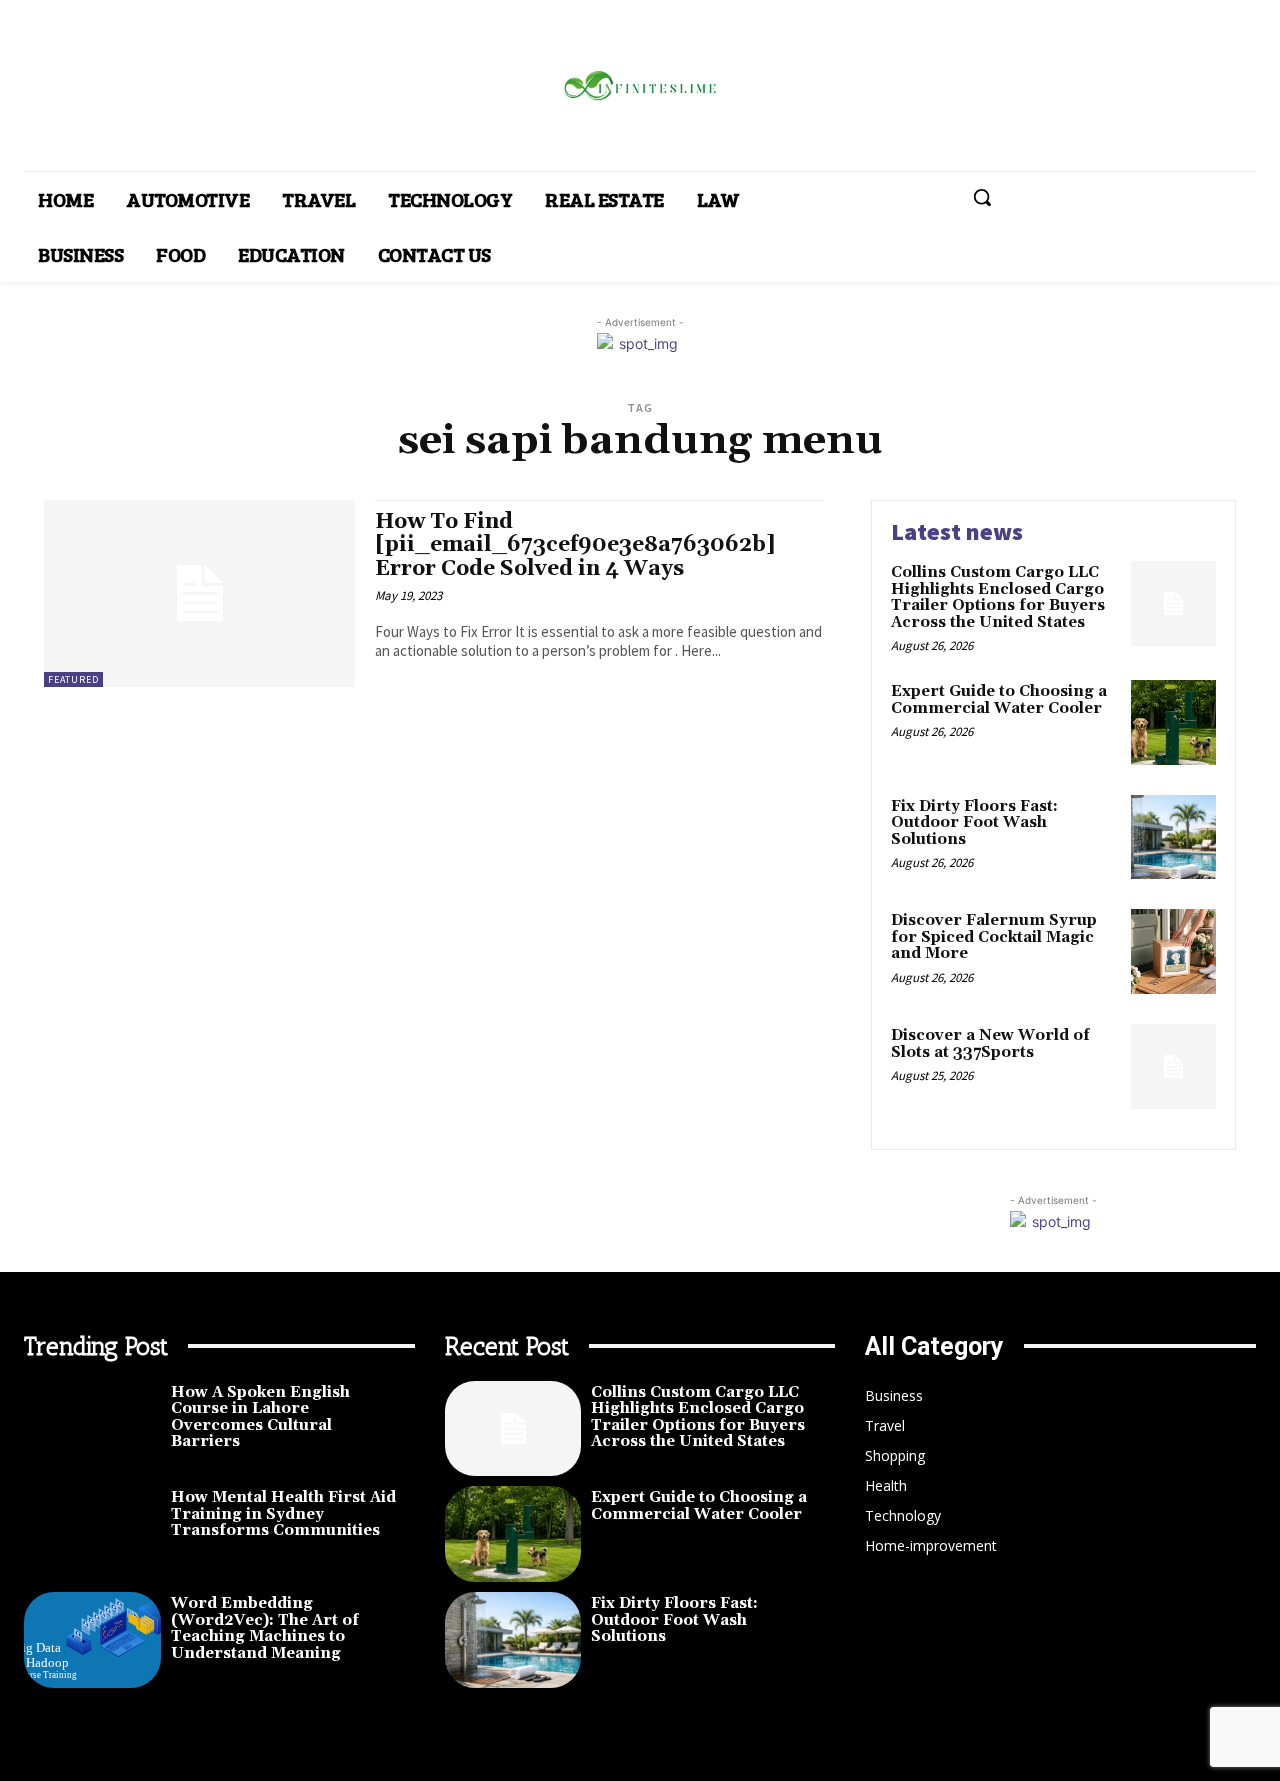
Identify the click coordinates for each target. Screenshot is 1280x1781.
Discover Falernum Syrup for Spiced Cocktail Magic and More (994, 937)
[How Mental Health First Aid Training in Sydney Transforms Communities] (92, 1534)
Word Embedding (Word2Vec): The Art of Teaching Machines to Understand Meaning (265, 1628)
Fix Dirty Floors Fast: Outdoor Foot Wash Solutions (974, 823)
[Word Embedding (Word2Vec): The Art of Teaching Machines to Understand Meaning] (92, 1640)
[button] (982, 197)
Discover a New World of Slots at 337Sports (990, 1044)
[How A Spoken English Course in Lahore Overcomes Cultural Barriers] (92, 1429)
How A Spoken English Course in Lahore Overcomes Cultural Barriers (260, 1417)
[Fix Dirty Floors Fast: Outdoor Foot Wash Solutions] (1173, 837)
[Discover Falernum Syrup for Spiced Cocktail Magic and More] (1173, 951)
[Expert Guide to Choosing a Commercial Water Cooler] (1173, 722)
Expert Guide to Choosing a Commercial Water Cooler (999, 700)
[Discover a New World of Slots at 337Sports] (1173, 1066)
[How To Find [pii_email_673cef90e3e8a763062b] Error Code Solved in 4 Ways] (199, 593)
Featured (73, 679)
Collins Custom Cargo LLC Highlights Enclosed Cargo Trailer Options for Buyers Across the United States (998, 597)
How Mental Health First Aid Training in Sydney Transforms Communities (283, 1514)
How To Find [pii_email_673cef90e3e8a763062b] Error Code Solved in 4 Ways (575, 545)
